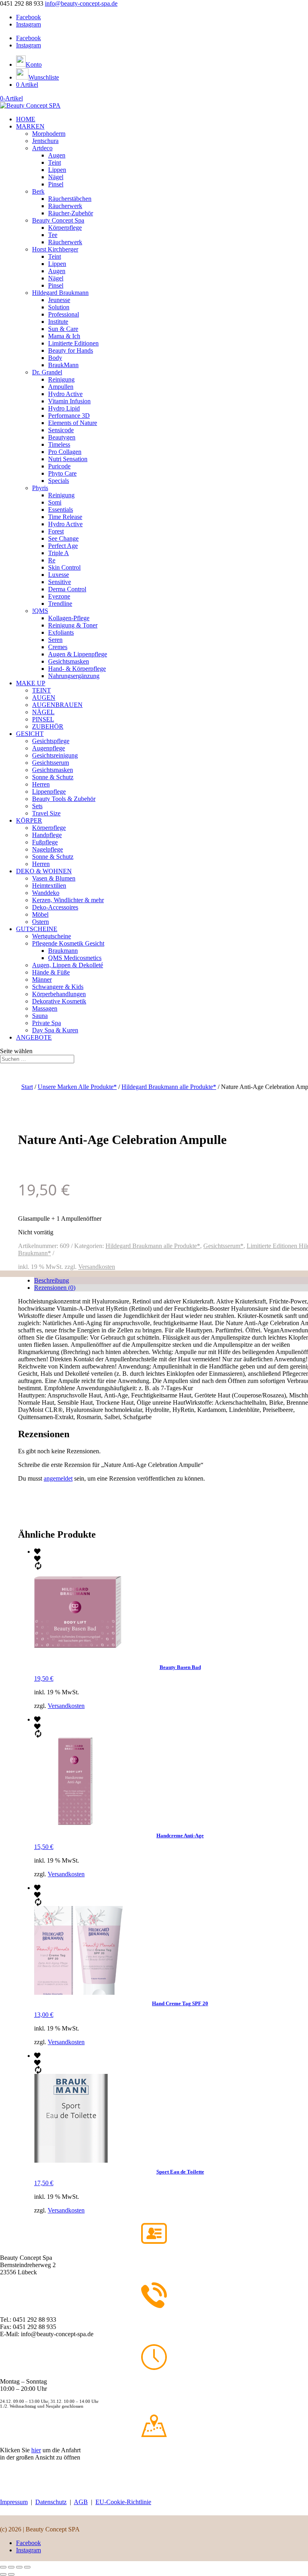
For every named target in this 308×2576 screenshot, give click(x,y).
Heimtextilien (49, 886)
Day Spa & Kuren (55, 1030)
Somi (55, 502)
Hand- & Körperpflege (77, 669)
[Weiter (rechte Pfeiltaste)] (11, 2574)
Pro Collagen (65, 452)
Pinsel (56, 184)
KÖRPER (29, 820)
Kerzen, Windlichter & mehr (68, 900)
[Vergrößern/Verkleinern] (3, 2567)
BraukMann (63, 365)
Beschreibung (52, 1280)
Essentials (61, 510)
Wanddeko (46, 893)
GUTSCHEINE (37, 929)
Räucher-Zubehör (71, 213)
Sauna (40, 1016)
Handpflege (47, 835)
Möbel (40, 914)
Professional (64, 314)
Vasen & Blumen (54, 878)
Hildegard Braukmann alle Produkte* (169, 1087)
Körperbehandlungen (59, 994)
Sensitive (60, 582)
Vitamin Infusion (69, 401)
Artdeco (42, 148)
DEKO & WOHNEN (44, 871)
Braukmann (63, 951)
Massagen (45, 1008)
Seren (55, 640)
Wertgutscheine (52, 936)
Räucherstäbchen (70, 199)
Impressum (14, 2502)
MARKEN (30, 126)
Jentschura (45, 141)
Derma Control (67, 589)
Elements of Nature (73, 423)
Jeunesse (59, 300)
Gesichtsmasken (69, 661)
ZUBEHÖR (48, 726)
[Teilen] (19, 2567)
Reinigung (61, 379)
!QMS (40, 611)
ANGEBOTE (34, 1037)
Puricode (59, 466)
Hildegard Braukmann (60, 293)
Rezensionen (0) (55, 1288)
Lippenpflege (49, 792)
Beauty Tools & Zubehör (64, 799)
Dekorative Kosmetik (59, 1001)
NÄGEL (43, 712)
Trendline (60, 604)
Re (52, 560)
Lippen (57, 170)
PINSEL (43, 719)
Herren (41, 784)
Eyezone (59, 596)
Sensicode (61, 430)
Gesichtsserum (51, 763)
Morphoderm (49, 134)
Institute (58, 322)
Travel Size (46, 813)
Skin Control (64, 567)
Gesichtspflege (51, 741)
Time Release (65, 517)
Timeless (59, 444)
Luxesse (59, 575)
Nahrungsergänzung (74, 676)
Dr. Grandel (47, 372)
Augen (57, 155)
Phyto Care (62, 473)
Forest (56, 531)
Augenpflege (49, 748)
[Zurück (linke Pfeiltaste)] (3, 2574)
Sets (37, 806)
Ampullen (61, 387)
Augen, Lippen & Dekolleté (68, 965)
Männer (42, 980)
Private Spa (47, 1023)
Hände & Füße (51, 972)
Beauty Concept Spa (58, 220)
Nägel (56, 177)
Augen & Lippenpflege (78, 654)
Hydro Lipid (64, 408)
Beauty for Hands (71, 350)
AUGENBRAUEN (57, 705)
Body (55, 358)
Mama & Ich (64, 336)
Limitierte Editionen (73, 343)
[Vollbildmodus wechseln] (11, 2567)
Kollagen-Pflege (69, 618)
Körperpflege (65, 228)
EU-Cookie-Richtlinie (123, 2502)
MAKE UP (31, 683)
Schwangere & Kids (58, 987)
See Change (63, 538)
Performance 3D (69, 416)
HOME (26, 119)
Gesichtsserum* (223, 1246)
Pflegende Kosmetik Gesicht (68, 943)
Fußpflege (45, 842)
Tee (53, 235)
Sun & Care (63, 329)
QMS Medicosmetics (75, 958)
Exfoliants (61, 632)
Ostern (41, 922)
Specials (59, 481)
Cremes (58, 647)
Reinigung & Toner (73, 625)
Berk (38, 191)
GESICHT (30, 734)
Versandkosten (97, 1267)
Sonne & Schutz (53, 777)
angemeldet (58, 1478)
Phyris (40, 488)
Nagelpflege (48, 849)
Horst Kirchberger (55, 249)
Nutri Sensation (68, 459)
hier (36, 2450)
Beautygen (62, 437)
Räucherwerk (65, 206)
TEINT (42, 690)
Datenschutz (51, 2502)
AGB (81, 2502)
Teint (55, 162)
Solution (59, 307)
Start (27, 1087)
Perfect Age (63, 546)
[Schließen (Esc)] (27, 2567)
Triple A (59, 553)
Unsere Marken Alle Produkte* (77, 1087)
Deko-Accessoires (55, 907)
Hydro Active (65, 394)
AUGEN (44, 698)
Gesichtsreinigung (55, 755)
